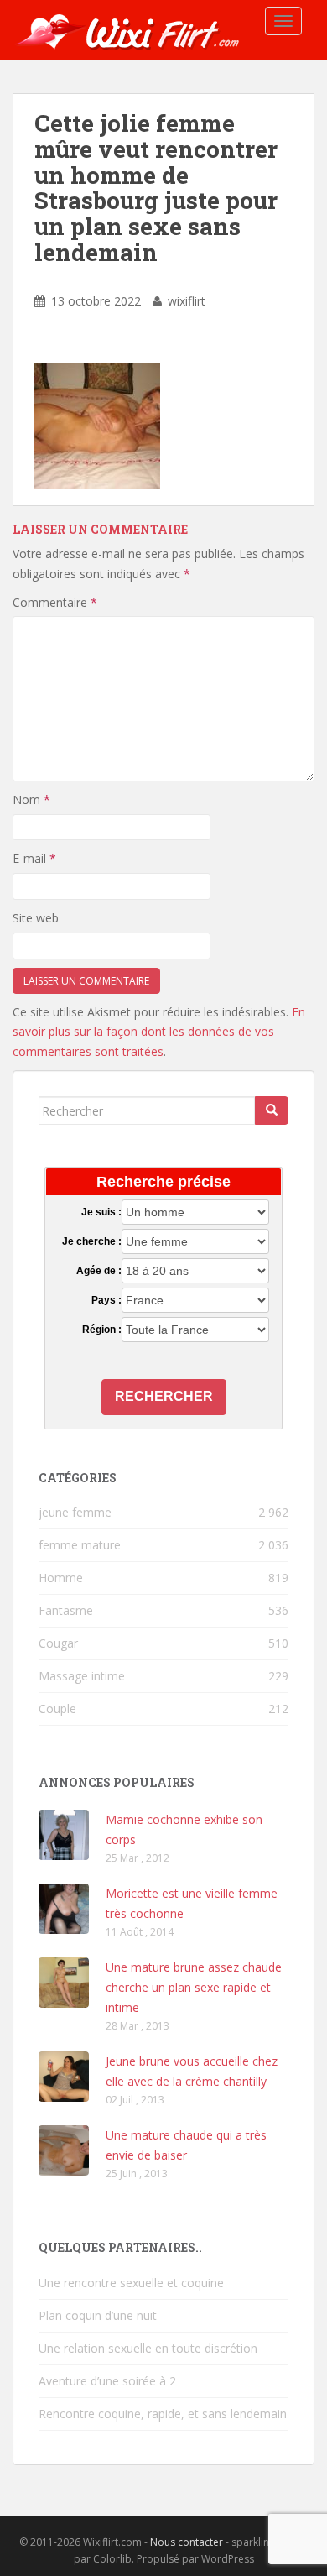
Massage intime (82, 1676)
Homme (61, 1578)
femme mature (80, 1545)
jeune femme (75, 1512)
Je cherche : (91, 1241)
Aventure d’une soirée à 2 (107, 2381)
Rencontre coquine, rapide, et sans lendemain (163, 2414)
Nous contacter (187, 2542)
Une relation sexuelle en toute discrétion (148, 2348)
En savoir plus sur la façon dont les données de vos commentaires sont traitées (159, 1032)
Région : (101, 1330)
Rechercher (164, 1396)
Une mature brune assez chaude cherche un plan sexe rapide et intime (194, 1987)
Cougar (58, 1643)
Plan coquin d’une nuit (98, 2315)
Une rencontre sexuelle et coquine (131, 2283)
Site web (36, 918)
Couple (57, 1709)
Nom (31, 799)
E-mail (34, 858)
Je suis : (101, 1212)
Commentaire (55, 602)
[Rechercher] (272, 1110)
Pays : (106, 1300)
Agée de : (99, 1271)
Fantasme (66, 1610)
